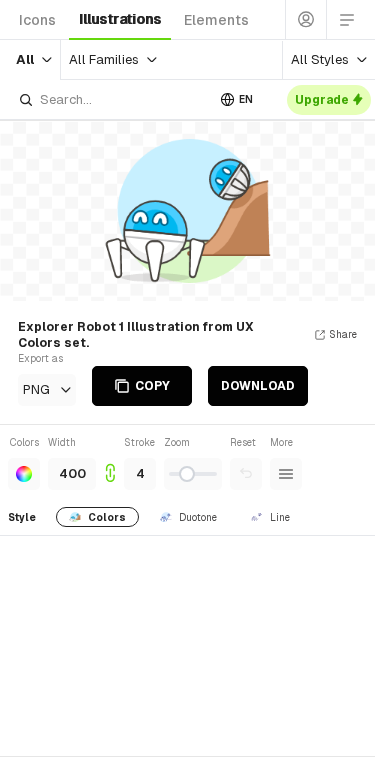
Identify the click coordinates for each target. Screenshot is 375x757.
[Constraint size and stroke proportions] (110, 462)
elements (216, 20)
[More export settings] (286, 474)
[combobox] (111, 99)
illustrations (120, 19)
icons (37, 20)
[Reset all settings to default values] (246, 474)
